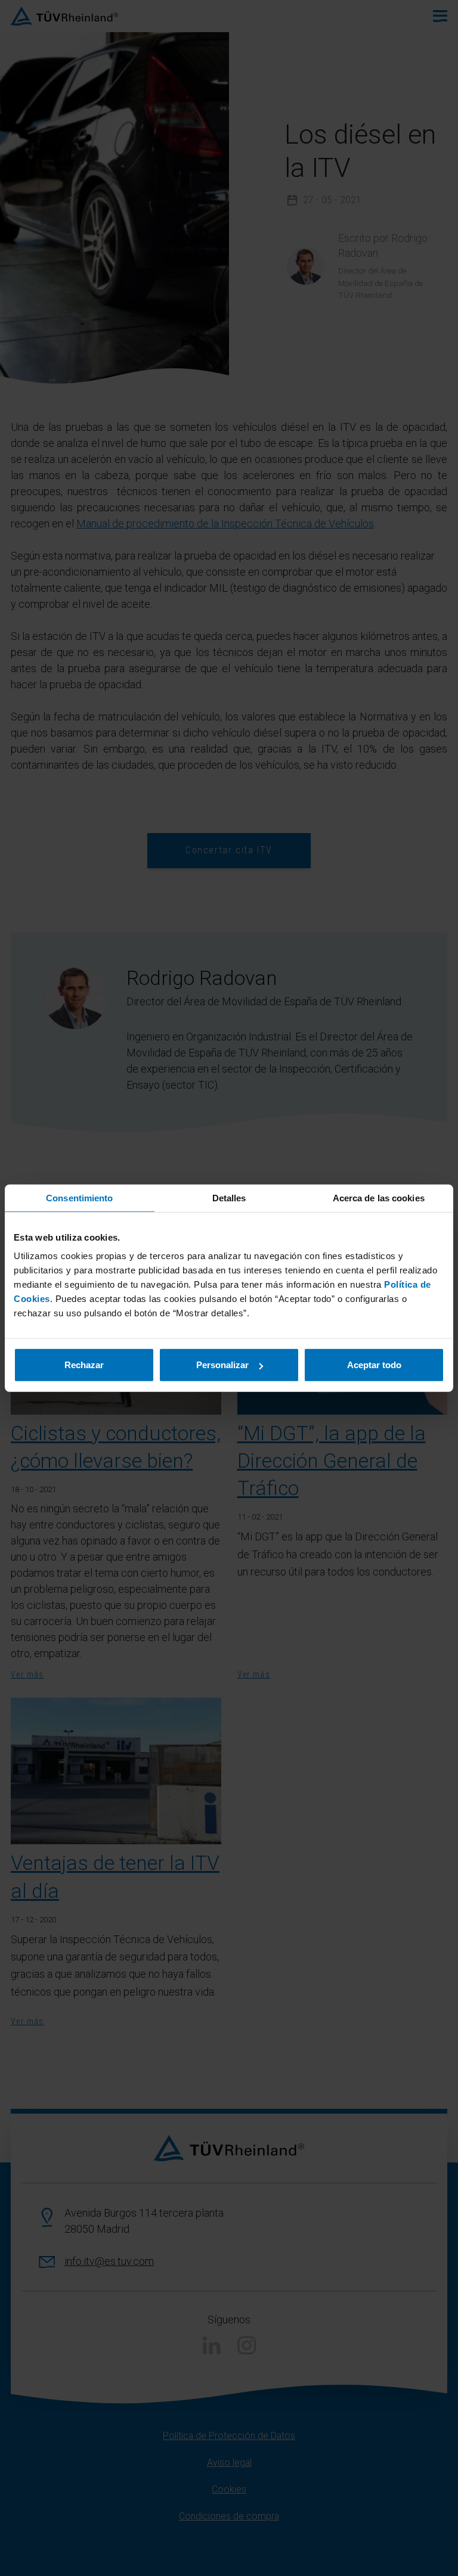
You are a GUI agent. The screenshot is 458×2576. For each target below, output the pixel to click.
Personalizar (222, 1365)
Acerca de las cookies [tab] (379, 1197)
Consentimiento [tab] (79, 1197)
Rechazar (84, 1365)
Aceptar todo (374, 1365)
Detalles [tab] (229, 1197)
